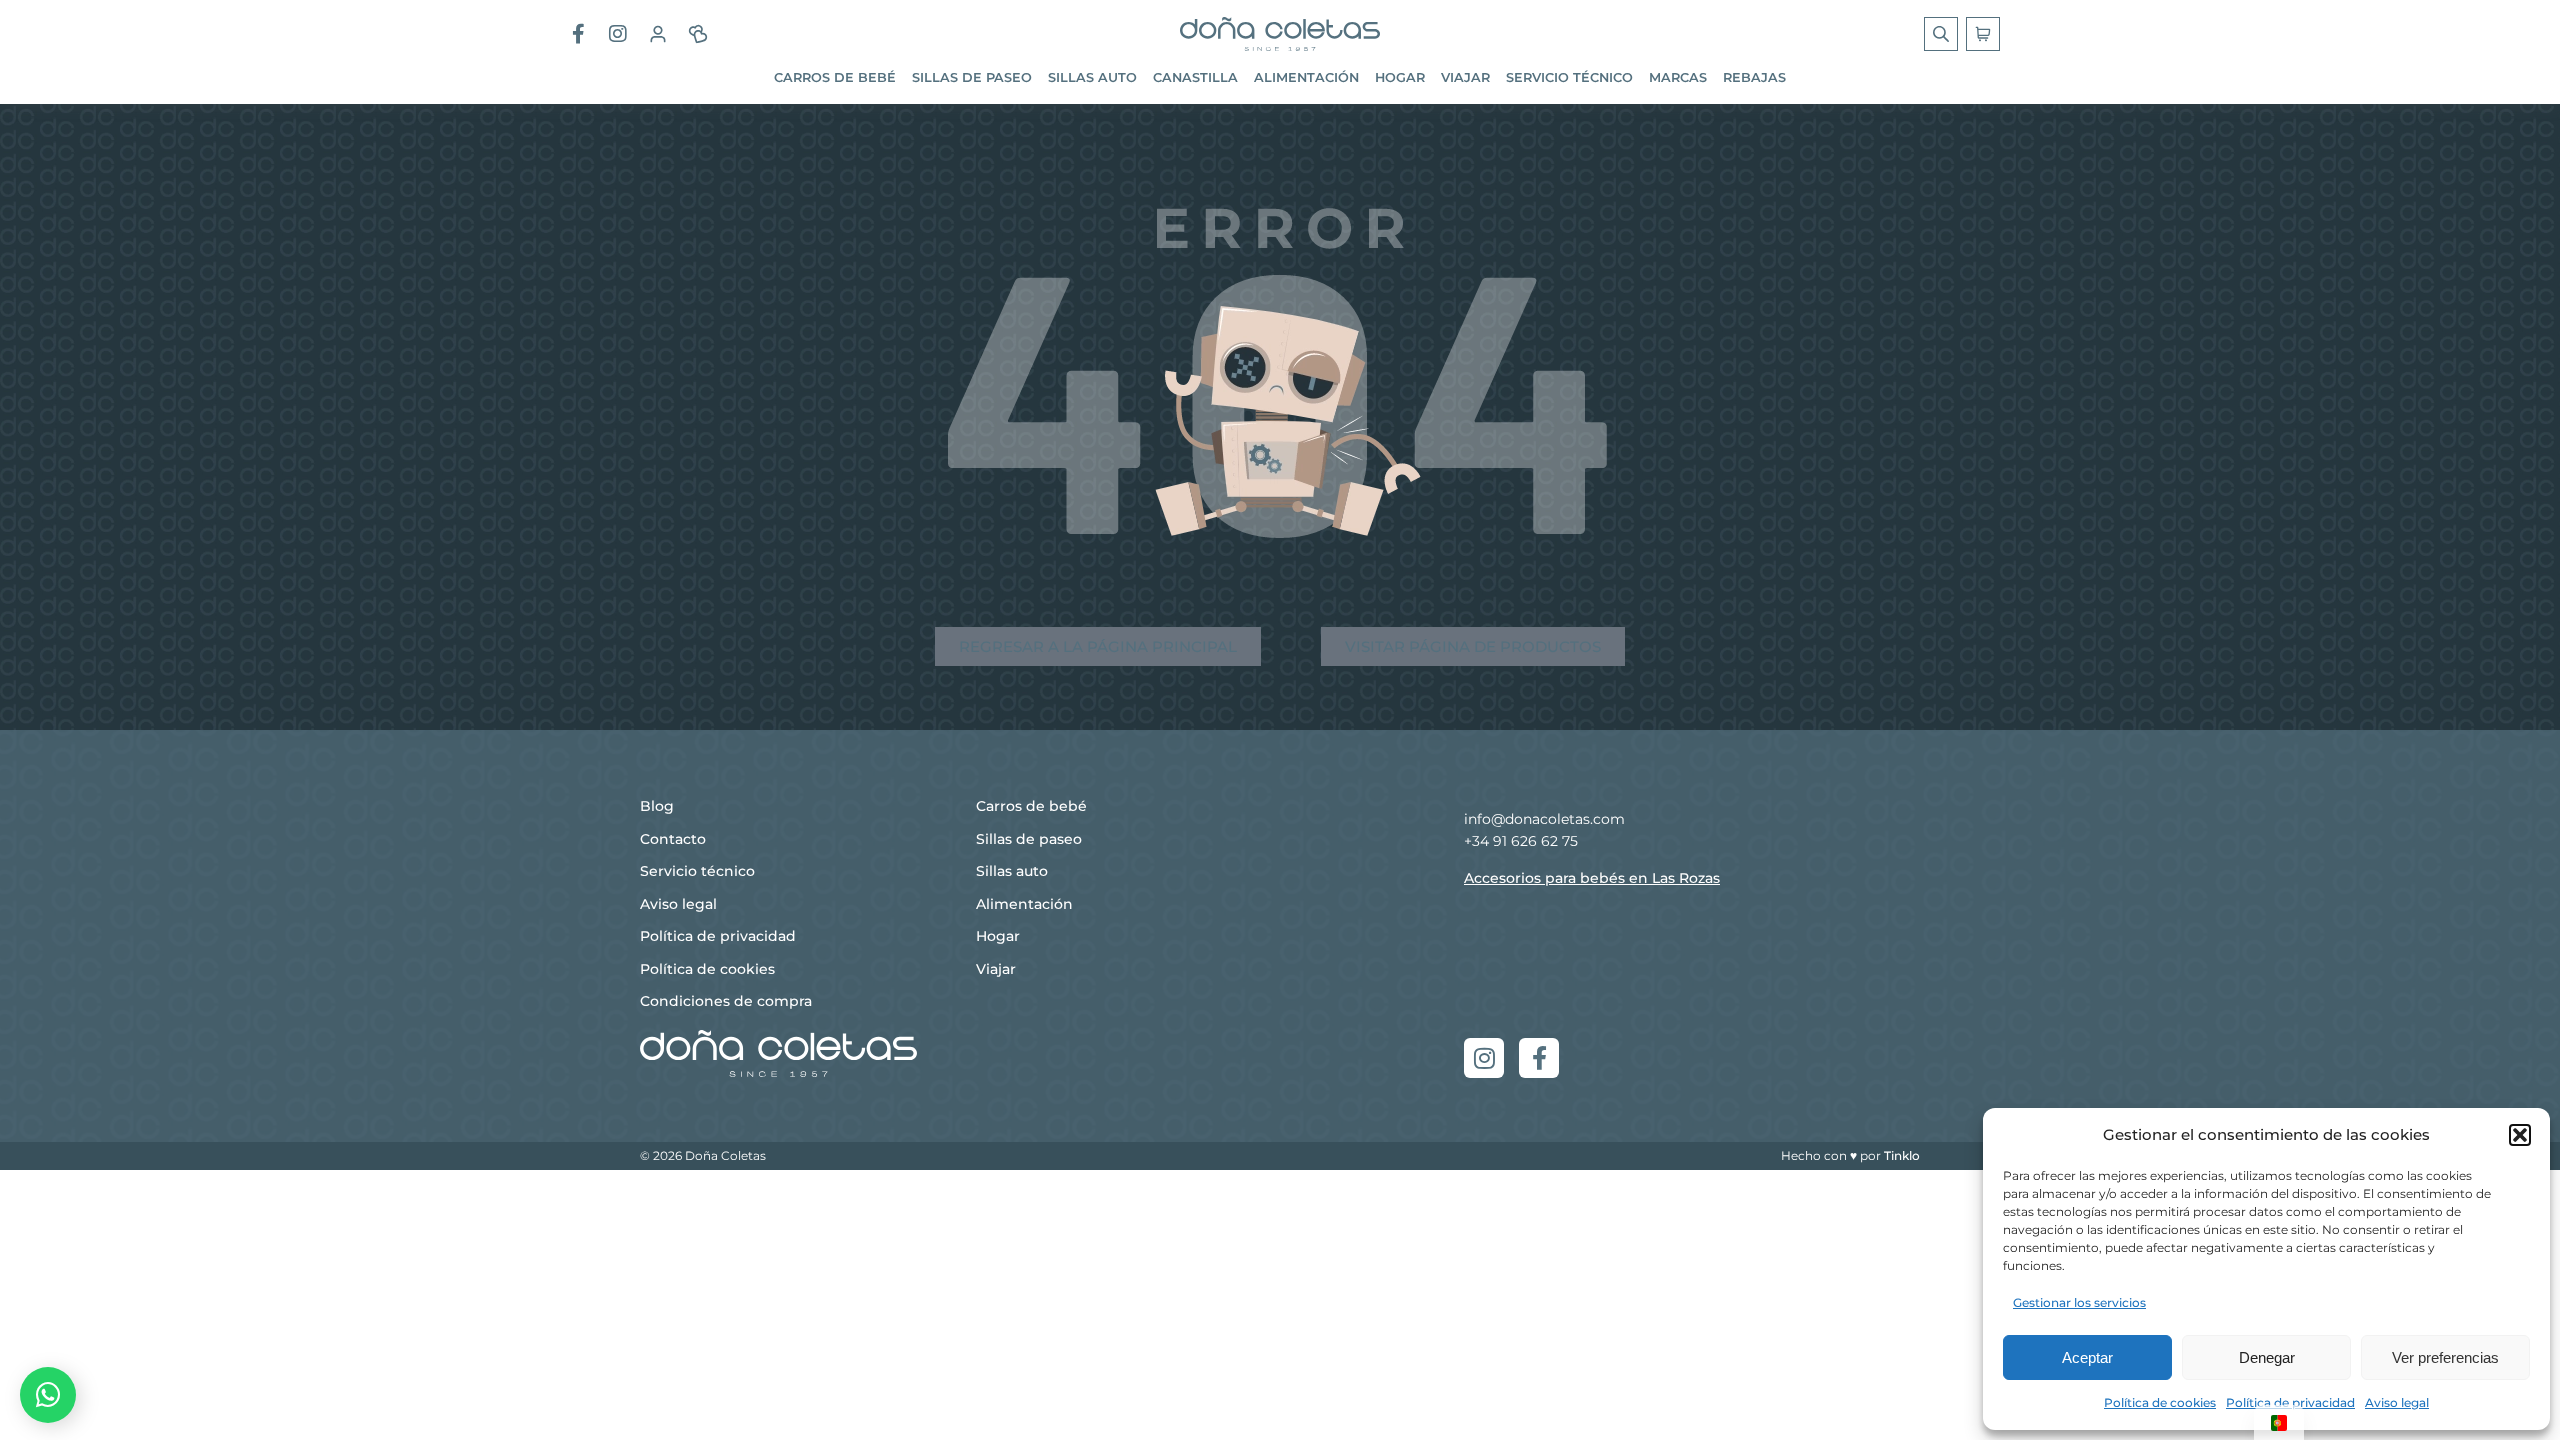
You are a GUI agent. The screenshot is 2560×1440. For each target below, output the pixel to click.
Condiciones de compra (726, 1001)
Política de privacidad (2290, 1402)
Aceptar (2087, 1357)
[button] (2520, 1135)
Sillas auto (1092, 77)
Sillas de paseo (972, 77)
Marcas (1678, 77)
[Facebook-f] (1539, 1058)
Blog (657, 806)
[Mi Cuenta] (658, 34)
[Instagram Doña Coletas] (618, 34)
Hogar (1400, 77)
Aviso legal (2397, 1402)
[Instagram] (1484, 1058)
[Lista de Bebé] (698, 34)
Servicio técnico (1569, 77)
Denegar (2267, 1357)
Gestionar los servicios (2079, 1302)
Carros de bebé (835, 77)
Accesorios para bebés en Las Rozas (1592, 878)
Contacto (673, 839)
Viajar (1465, 77)
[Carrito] (1983, 34)
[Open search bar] (1943, 34)
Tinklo (1902, 1155)
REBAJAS (1754, 77)
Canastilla (1195, 77)
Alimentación (1306, 77)
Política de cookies (2160, 1402)
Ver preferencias (2445, 1357)
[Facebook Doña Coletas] (578, 34)
